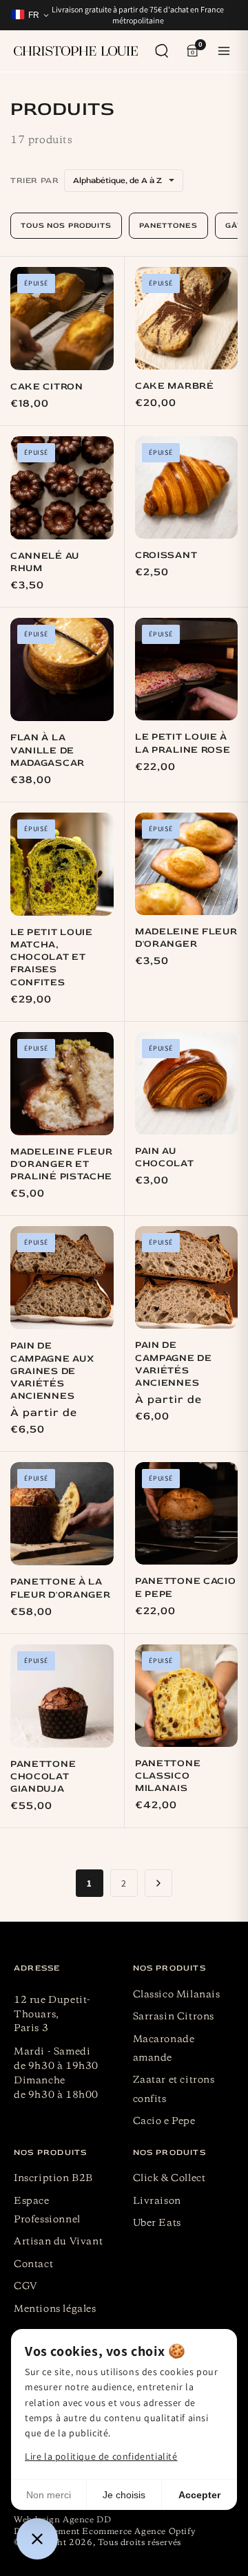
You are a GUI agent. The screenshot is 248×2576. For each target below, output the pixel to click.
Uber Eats (157, 2223)
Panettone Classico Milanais (168, 1775)
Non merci (49, 2495)
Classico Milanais (177, 1995)
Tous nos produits (66, 225)
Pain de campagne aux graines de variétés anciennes (52, 1371)
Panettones (168, 225)
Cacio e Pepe (164, 2121)
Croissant (166, 555)
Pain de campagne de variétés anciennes (174, 1364)
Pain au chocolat (165, 1157)
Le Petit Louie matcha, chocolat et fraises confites (52, 957)
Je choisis (124, 2495)
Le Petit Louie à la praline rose (183, 743)
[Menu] (224, 51)
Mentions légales (55, 2309)
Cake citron (47, 386)
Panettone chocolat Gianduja (43, 1776)
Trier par (34, 181)
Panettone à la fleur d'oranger (61, 1588)
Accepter (199, 2495)
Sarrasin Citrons (174, 2017)
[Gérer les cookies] (37, 2539)
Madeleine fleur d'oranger (186, 937)
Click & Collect (169, 2178)
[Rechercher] (162, 51)
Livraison (157, 2201)
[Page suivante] (158, 1883)
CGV (26, 2286)
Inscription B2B (53, 2178)
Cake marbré (175, 386)
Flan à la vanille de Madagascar (48, 750)
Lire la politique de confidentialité (101, 2456)
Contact (33, 2264)
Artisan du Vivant (58, 2242)
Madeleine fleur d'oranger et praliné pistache (62, 1164)
